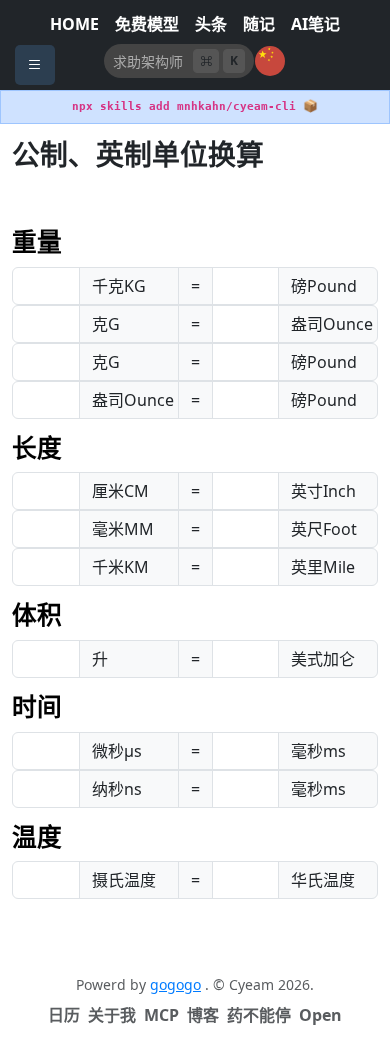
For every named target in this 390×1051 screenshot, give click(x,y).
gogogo (175, 984)
